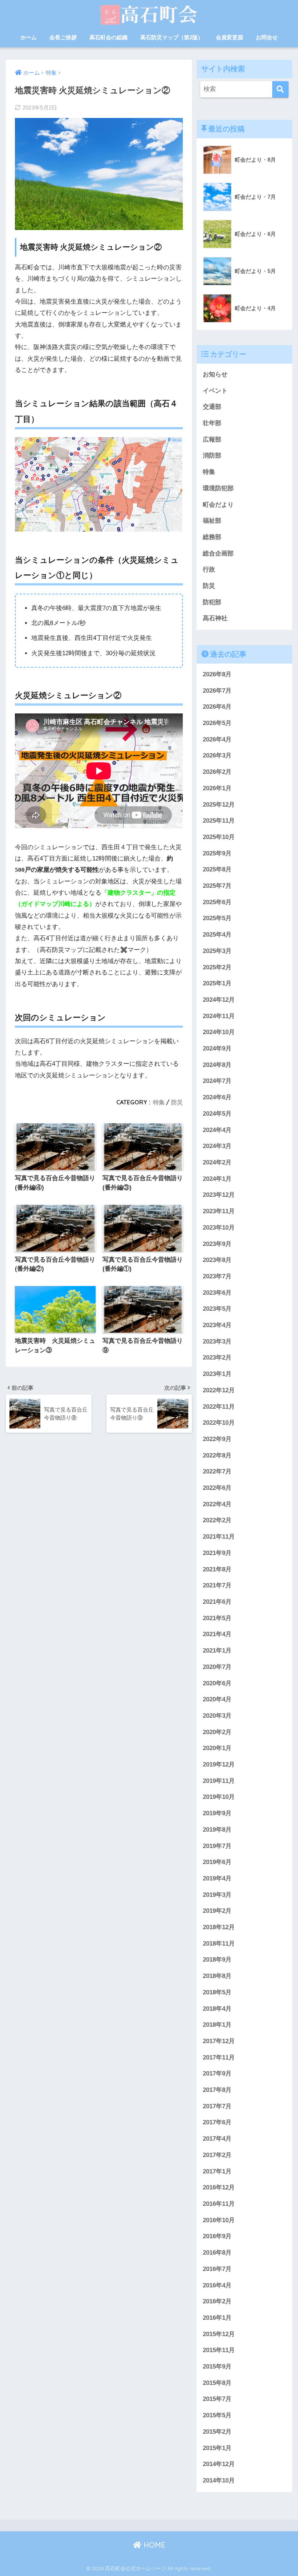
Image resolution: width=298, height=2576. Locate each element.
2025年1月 (217, 983)
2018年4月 (217, 2009)
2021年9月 (217, 1553)
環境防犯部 (218, 488)
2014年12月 (219, 2464)
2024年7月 (217, 1081)
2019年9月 (217, 1813)
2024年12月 (219, 1000)
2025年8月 (217, 869)
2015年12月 (219, 2334)
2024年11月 (219, 1016)
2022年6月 (217, 1488)
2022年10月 (219, 1423)
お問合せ (267, 37)
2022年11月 (219, 1407)
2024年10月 (219, 1032)
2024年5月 (217, 1114)
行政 (209, 569)
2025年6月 (217, 902)
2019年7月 (217, 1846)
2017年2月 (217, 2155)
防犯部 (212, 602)
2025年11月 (219, 821)
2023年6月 (217, 1293)
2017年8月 (217, 2090)
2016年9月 (217, 2236)
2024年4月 (217, 1130)
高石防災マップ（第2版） (172, 37)
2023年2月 (217, 1358)
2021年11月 (219, 1537)
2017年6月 (217, 2122)
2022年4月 (217, 1504)
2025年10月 (219, 837)
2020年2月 (217, 1732)
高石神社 (215, 618)
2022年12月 (219, 1390)
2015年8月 (217, 2383)
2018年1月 (217, 2025)
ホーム (29, 37)
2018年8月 (217, 1976)
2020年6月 (217, 1683)
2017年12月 (219, 2041)
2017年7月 (217, 2106)
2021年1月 (217, 1651)
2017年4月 (217, 2139)
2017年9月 (217, 2074)
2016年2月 (217, 2301)
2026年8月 (217, 674)
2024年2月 (217, 1162)
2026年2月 (217, 772)
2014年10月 (219, 2480)
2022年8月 (217, 1455)
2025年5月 (217, 918)
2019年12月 (219, 1764)
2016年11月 (219, 2204)
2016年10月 (219, 2220)
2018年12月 (219, 1927)
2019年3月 (217, 1895)
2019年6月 (217, 1862)
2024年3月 (217, 1146)
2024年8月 (217, 1065)
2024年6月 (217, 1097)
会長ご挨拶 (63, 37)
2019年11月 (219, 1781)
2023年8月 (217, 1260)
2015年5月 (217, 2415)
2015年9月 (217, 2367)
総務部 (212, 537)
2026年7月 (217, 691)
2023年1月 (217, 1374)
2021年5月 (217, 1618)
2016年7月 (217, 2269)
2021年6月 (217, 1602)
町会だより (218, 505)
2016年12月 (219, 2187)
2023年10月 (219, 1228)
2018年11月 (219, 1944)
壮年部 (212, 423)
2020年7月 (217, 1667)
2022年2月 (217, 1520)
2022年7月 (217, 1471)
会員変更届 (229, 37)
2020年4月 (217, 1699)
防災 (177, 1102)
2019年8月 (217, 1830)
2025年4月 (217, 935)
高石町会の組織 (108, 37)
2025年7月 (217, 886)
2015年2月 (217, 2432)
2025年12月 (219, 805)
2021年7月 (217, 1585)
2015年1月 (217, 2448)
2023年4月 (217, 1325)
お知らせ (215, 374)
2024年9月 (217, 1048)
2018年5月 (217, 1992)
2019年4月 (217, 1878)
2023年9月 (217, 1244)
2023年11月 (219, 1211)
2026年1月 (217, 788)
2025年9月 (217, 853)
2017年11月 (219, 2057)
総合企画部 (218, 553)
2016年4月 (217, 2285)
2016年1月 (217, 2318)
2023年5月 (217, 1309)
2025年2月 (217, 967)
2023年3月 (217, 1342)
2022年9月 (217, 1439)
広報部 (212, 440)
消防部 (212, 456)
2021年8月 (217, 1569)
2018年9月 (217, 1960)
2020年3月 (217, 1716)
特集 (159, 1102)
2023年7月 (217, 1276)
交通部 (212, 407)
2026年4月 (217, 739)
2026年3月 (217, 755)
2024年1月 (217, 1179)
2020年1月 (217, 1748)
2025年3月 (217, 951)
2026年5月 (217, 723)
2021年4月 (217, 1634)
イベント (215, 391)
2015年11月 (219, 2350)
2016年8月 (217, 2253)
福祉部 (212, 521)
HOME (153, 2545)
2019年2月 (217, 1911)
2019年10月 (219, 1797)
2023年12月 (219, 1195)
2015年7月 (217, 2399)
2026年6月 (217, 707)
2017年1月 (217, 2171)
